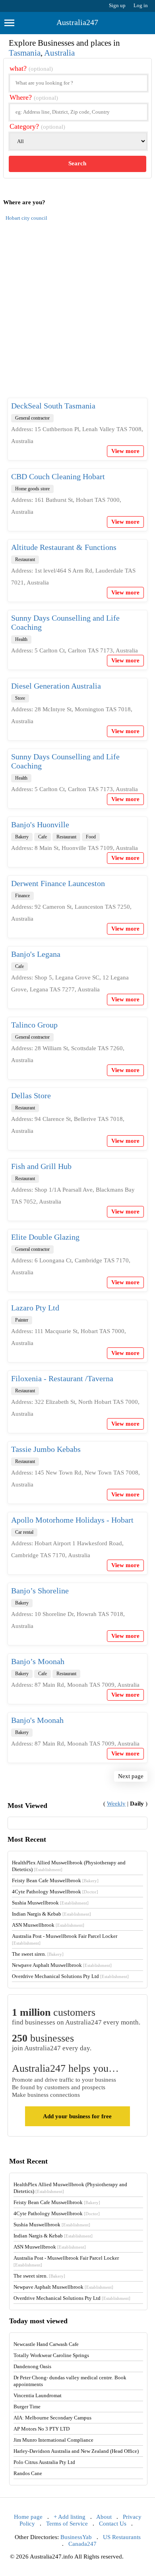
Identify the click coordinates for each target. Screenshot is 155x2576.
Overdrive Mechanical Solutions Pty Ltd (70, 1976)
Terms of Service (67, 2524)
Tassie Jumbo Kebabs (46, 1449)
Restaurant (25, 559)
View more (125, 451)
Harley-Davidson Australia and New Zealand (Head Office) (76, 2451)
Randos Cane (28, 2473)
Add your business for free (77, 2116)
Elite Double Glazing (45, 1237)
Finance (22, 896)
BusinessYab (76, 2537)
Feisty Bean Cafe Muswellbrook (55, 1880)
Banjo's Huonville (40, 824)
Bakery (22, 837)
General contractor (32, 418)
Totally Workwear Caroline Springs (51, 2355)
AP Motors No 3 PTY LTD (42, 2429)
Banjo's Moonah (37, 1720)
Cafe (43, 837)
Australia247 (77, 22)
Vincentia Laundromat (38, 2395)
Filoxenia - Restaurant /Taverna (62, 1378)
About (104, 2517)
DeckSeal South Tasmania (53, 406)
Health (21, 639)
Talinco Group (34, 1025)
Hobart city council (26, 218)
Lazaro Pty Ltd (35, 1308)
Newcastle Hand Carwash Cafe (46, 2344)
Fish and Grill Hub (41, 1166)
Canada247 (82, 2544)
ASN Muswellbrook (48, 1925)
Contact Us (113, 2524)
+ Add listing (70, 2517)
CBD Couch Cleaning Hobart (58, 476)
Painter (22, 1320)
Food (91, 837)
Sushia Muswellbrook (50, 1903)
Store (20, 698)
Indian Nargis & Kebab (51, 1914)
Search (77, 163)
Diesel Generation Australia (56, 686)
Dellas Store (31, 1095)
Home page (28, 2517)
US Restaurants (122, 2537)
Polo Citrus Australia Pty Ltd (44, 2462)
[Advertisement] (77, 314)
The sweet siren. (38, 1954)
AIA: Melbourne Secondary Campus (52, 2418)
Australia (59, 53)
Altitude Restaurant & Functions (64, 547)
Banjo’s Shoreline (40, 1591)
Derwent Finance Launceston (58, 883)
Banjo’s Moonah (38, 1661)
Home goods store (32, 489)
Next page (131, 1776)
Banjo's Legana (36, 954)
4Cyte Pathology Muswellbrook (55, 1892)
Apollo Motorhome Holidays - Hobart (72, 1520)
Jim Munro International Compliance (53, 2440)
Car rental (24, 1532)
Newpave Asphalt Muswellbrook (62, 1965)
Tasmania (25, 53)
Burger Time (27, 2407)
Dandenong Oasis (32, 2366)
